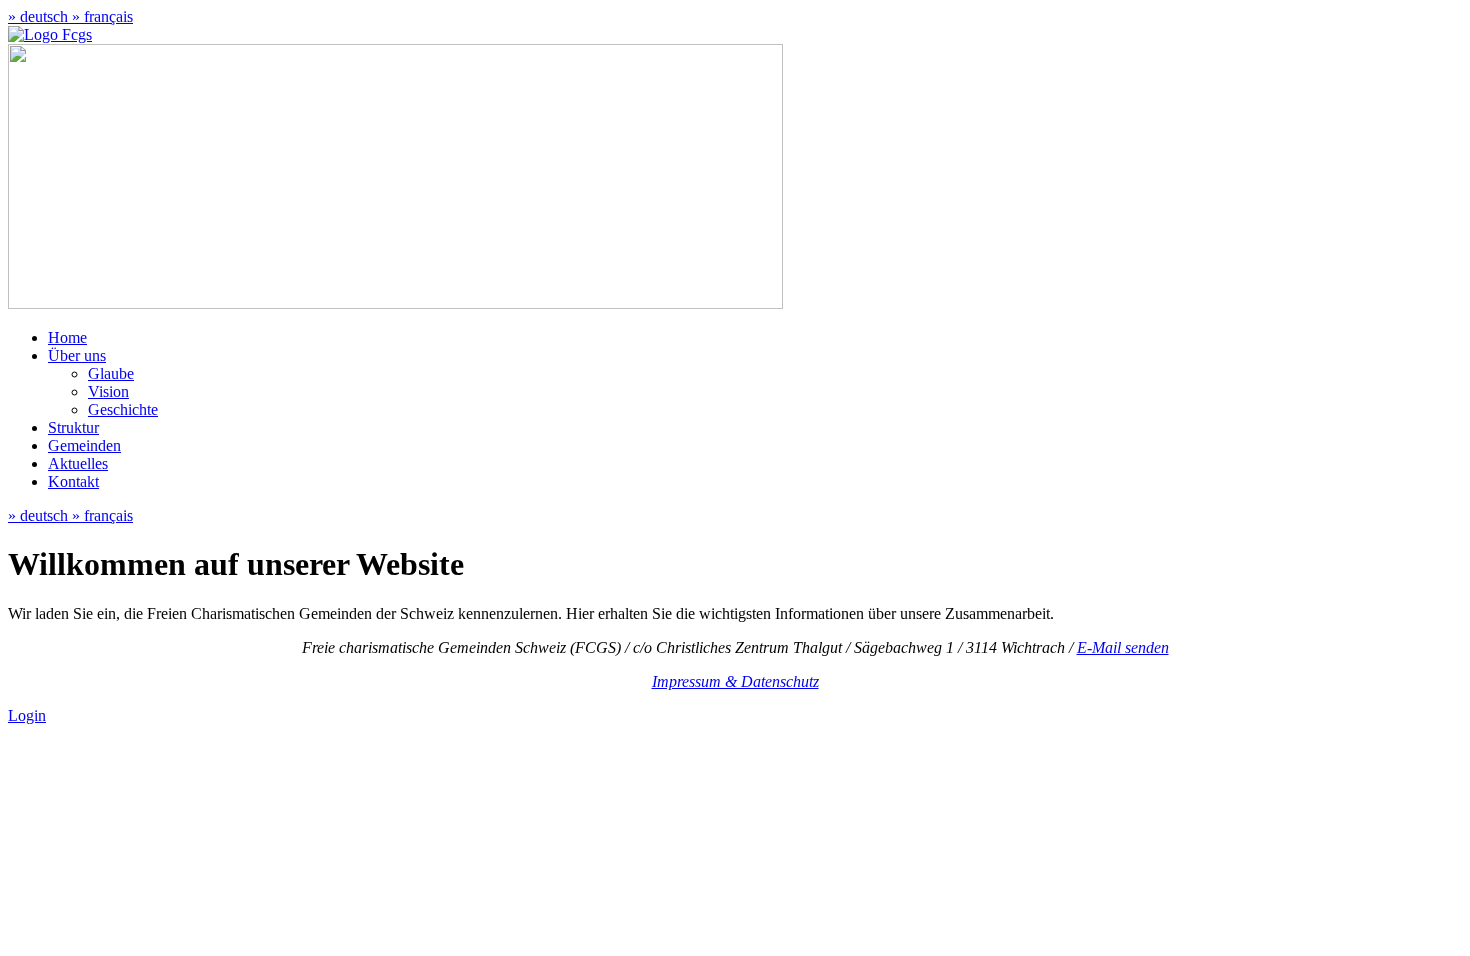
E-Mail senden (1123, 647)
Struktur (73, 427)
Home (67, 337)
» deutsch (40, 16)
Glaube (111, 373)
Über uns (77, 355)
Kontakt (73, 481)
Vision (108, 391)
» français (102, 16)
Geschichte (123, 409)
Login (27, 715)
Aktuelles (78, 463)
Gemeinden (84, 445)
